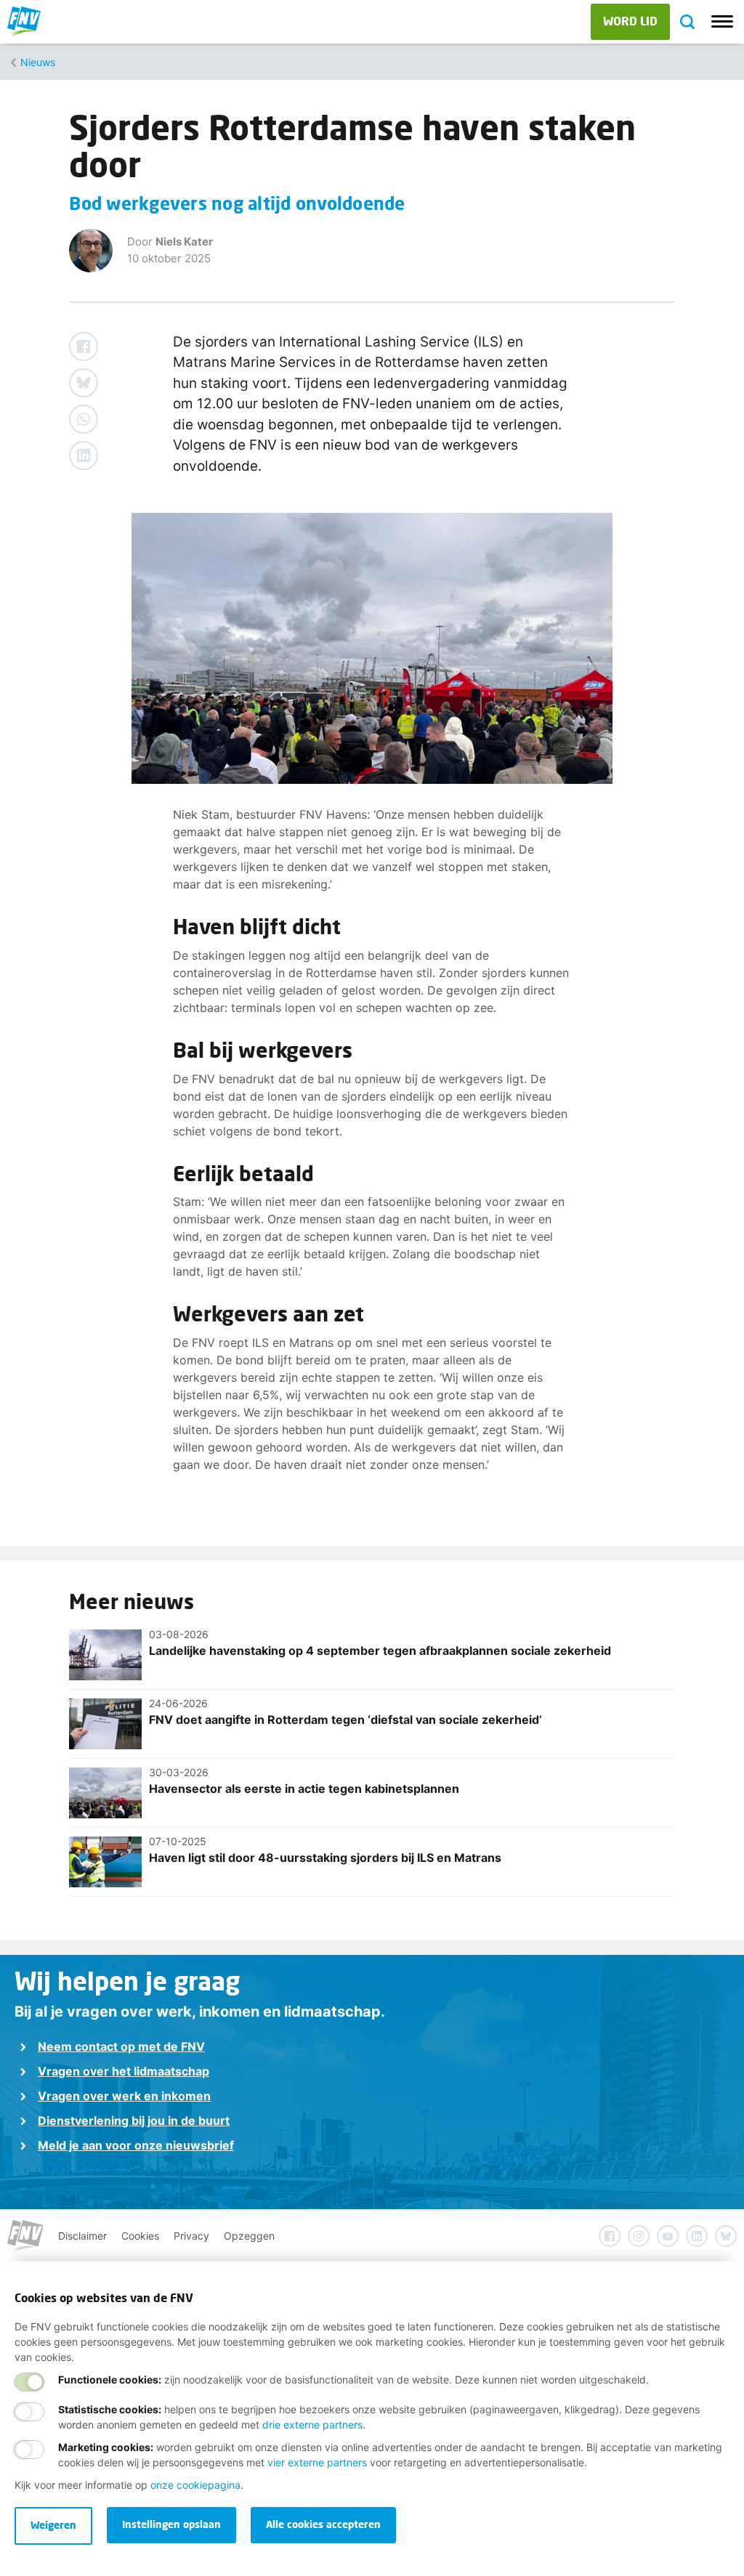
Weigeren (53, 2525)
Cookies (140, 2236)
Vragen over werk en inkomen (124, 2096)
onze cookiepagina (195, 2485)
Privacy (191, 2236)
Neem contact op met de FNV (121, 2046)
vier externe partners (317, 2462)
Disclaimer (82, 2236)
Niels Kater (184, 242)
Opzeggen (249, 2236)
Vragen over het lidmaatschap (124, 2071)
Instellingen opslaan (171, 2524)
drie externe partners (312, 2425)
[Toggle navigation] (722, 22)
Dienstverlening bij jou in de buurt (134, 2121)
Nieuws (38, 62)
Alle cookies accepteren (323, 2524)
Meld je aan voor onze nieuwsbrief (136, 2145)
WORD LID (630, 21)
